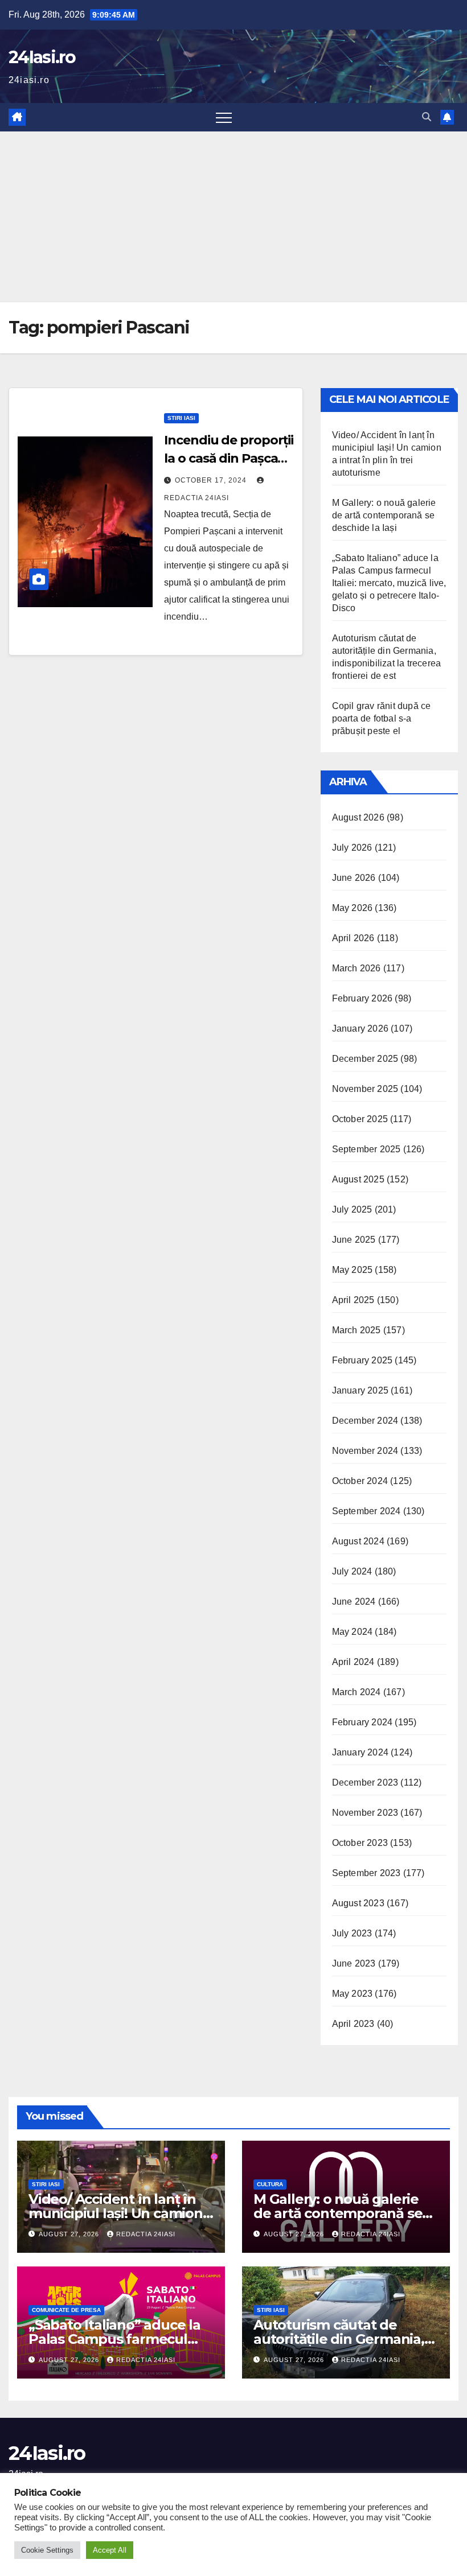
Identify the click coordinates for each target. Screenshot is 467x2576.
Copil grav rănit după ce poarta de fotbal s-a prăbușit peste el (382, 718)
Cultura (270, 2184)
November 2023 (365, 1813)
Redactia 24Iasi (146, 2234)
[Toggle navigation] (224, 117)
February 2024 (362, 1722)
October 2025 (360, 1119)
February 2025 (362, 1360)
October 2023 (360, 1843)
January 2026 (360, 1029)
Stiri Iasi (181, 418)
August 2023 (358, 1903)
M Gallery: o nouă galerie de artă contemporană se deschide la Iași (384, 515)
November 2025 (365, 1089)
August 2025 (358, 1179)
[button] (427, 117)
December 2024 (365, 1421)
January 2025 (360, 1390)
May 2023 (353, 1994)
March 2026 (357, 968)
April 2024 (353, 1662)
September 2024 (366, 1511)
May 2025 (353, 1270)
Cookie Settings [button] (47, 2550)
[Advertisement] (233, 217)
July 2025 (352, 1209)
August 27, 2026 (70, 2234)
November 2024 (365, 1451)
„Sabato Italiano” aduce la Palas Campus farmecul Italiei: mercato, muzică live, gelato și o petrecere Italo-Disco (389, 583)
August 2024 (358, 1541)
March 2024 (357, 1692)
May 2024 (353, 1632)
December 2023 (365, 1782)
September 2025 (366, 1149)
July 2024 (352, 1571)
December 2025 (365, 1059)
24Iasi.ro (42, 57)
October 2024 (360, 1481)
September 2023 (366, 1873)
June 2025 (354, 1240)
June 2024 (354, 1602)
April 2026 (353, 938)
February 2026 (362, 998)
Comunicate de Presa (66, 2310)
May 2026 (353, 908)
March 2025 (357, 1330)
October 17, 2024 (212, 480)
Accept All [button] (110, 2550)
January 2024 (360, 1752)
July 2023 (352, 1933)
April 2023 (353, 2024)
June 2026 (354, 878)
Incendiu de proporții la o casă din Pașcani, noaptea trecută (229, 458)
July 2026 (352, 848)
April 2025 (353, 1300)
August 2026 (358, 817)
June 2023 (354, 1963)
